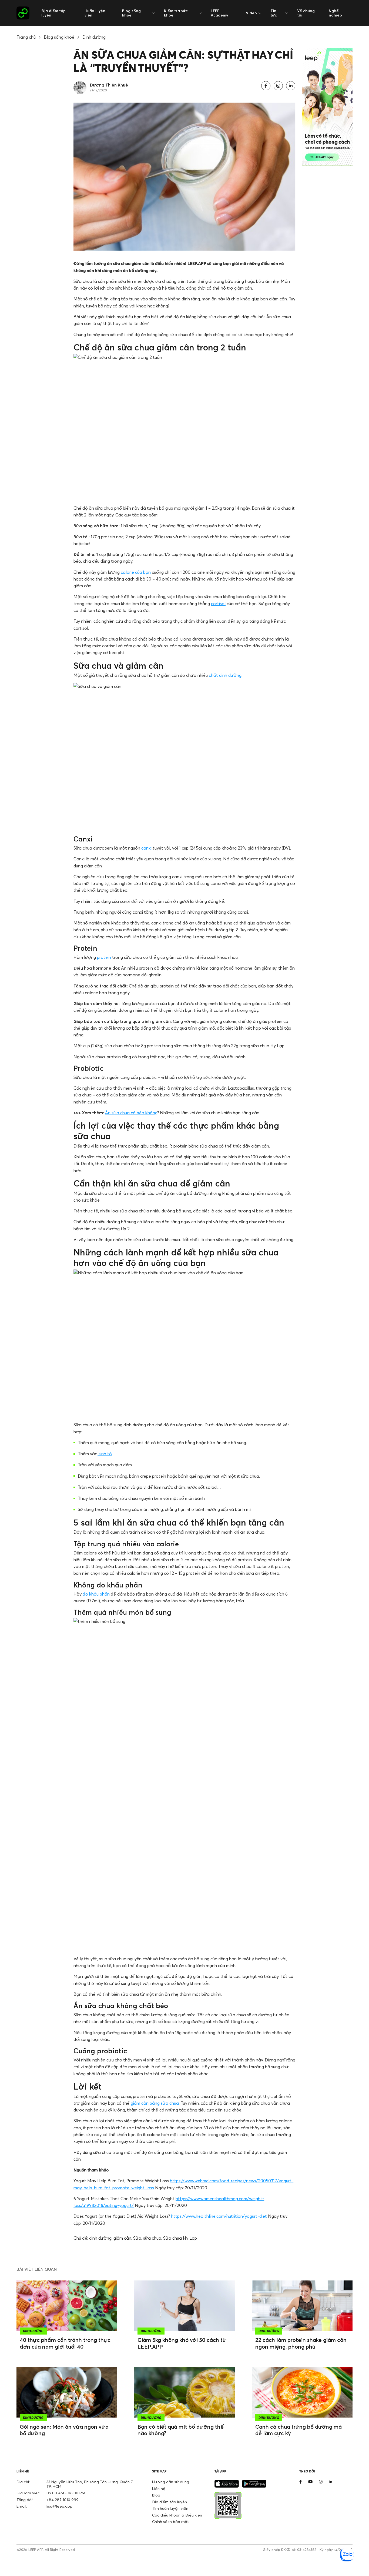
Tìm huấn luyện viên (170, 2508)
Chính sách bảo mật (170, 2522)
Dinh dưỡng (94, 37)
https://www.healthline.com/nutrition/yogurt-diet (219, 2216)
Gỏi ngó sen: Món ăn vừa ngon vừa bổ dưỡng (64, 2430)
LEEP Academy (219, 13)
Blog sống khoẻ (59, 37)
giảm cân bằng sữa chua (155, 2103)
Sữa (137, 2238)
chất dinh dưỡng (225, 675)
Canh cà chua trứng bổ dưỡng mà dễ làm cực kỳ (298, 2430)
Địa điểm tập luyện (53, 13)
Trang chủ (26, 37)
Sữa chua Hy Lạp (180, 2238)
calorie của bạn (136, 572)
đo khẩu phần (96, 1594)
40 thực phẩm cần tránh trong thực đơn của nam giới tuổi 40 (65, 2343)
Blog (156, 2495)
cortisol (218, 604)
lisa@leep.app (59, 2506)
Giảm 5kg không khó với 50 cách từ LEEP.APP (182, 2343)
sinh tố (105, 1454)
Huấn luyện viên (95, 13)
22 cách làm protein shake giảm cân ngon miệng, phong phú (301, 2343)
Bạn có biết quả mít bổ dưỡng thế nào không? (181, 2430)
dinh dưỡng (100, 2238)
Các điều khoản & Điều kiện (177, 2515)
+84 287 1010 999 (63, 2500)
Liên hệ (159, 2489)
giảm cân (122, 2238)
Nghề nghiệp (335, 13)
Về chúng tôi (306, 13)
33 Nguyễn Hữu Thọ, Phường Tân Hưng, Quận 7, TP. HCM (90, 2484)
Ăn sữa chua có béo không (131, 1113)
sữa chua (152, 2238)
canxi (146, 848)
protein (104, 957)
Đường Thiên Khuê (109, 85)
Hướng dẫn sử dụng (171, 2482)
